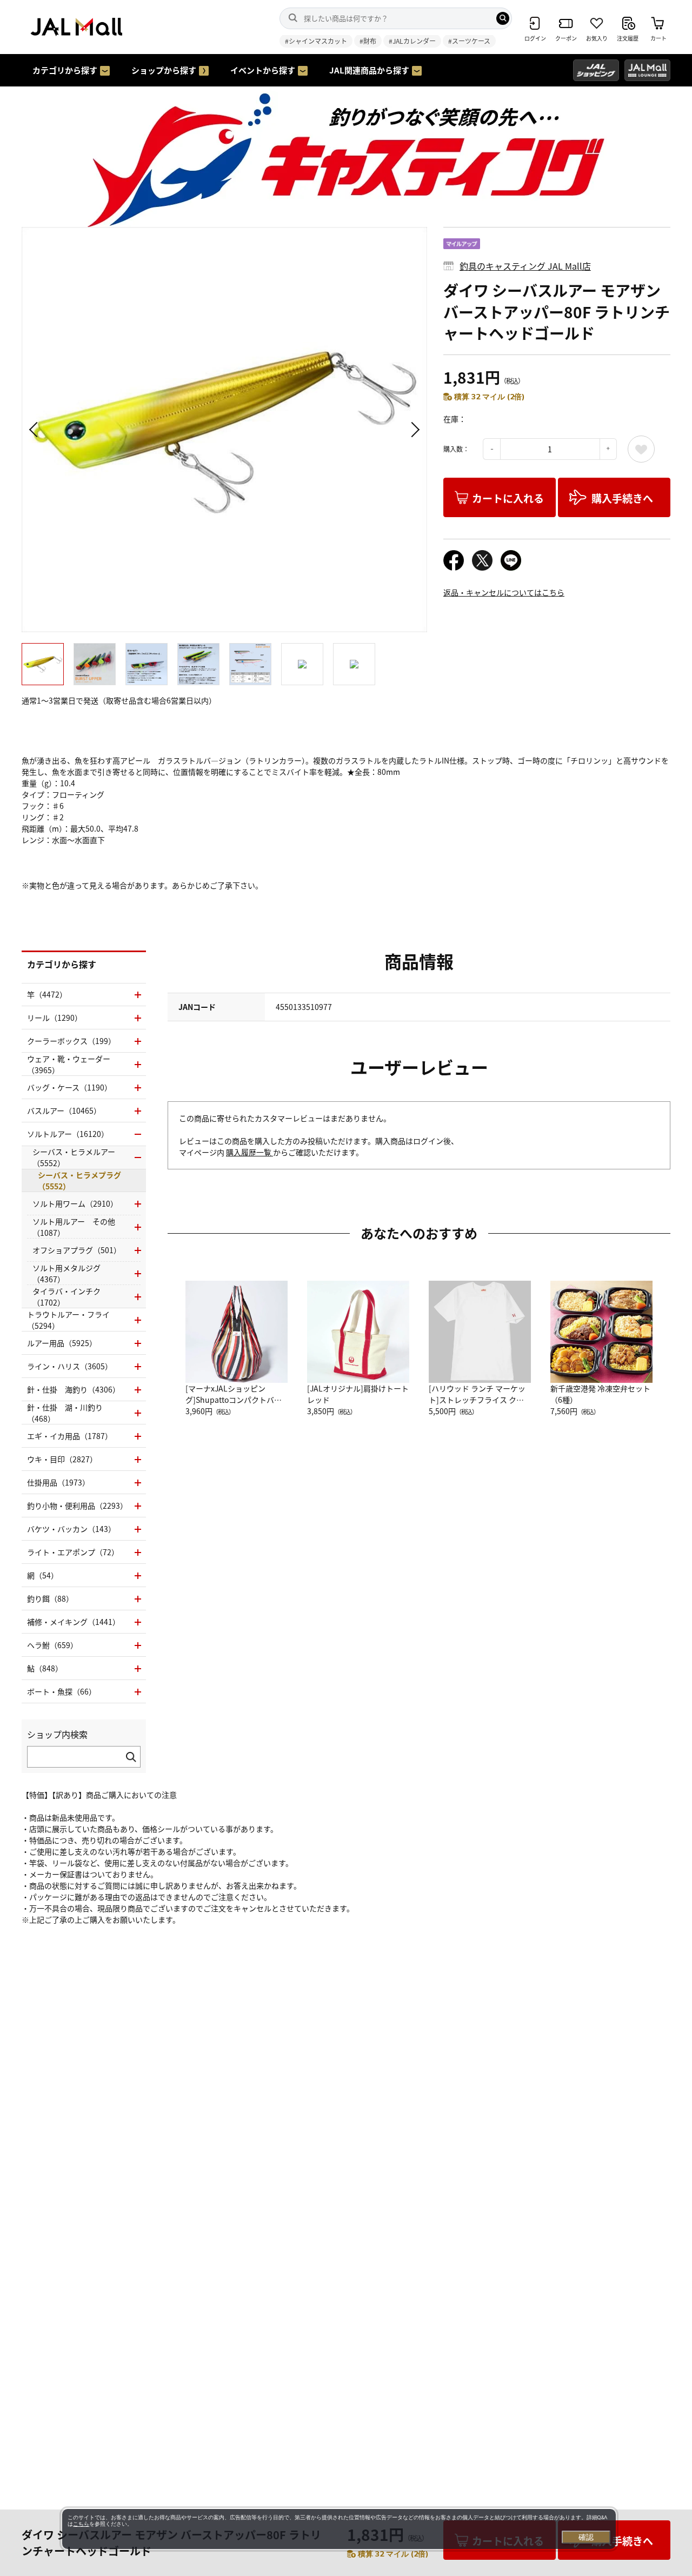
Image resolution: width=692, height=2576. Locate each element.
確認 (586, 2537)
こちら (81, 2524)
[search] (503, 18)
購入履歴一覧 (249, 1152)
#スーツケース (469, 41)
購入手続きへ (622, 498)
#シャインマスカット (316, 41)
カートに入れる (508, 498)
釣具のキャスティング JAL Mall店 (525, 266)
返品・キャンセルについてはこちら (504, 592)
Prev (35, 430)
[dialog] (339, 2529)
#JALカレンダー (412, 41)
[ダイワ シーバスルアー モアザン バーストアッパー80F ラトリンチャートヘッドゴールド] (224, 430)
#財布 (368, 41)
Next (414, 430)
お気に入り (641, 449)
